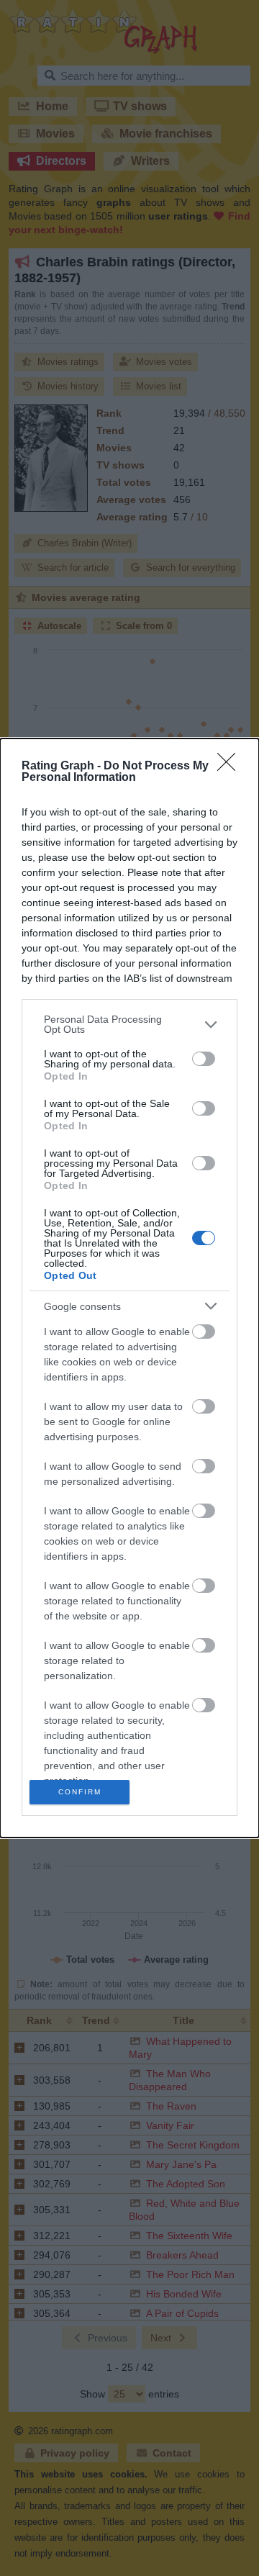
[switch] (204, 1059)
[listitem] (129, 1024)
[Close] (231, 767)
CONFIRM (80, 1792)
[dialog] (129, 1288)
